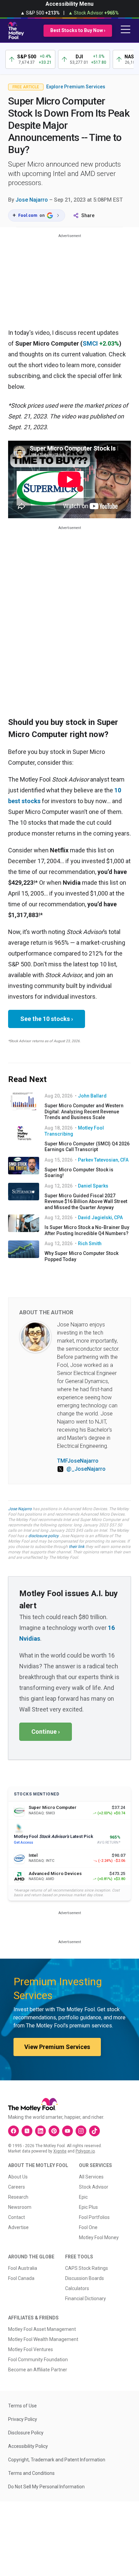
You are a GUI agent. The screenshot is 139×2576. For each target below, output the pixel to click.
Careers (17, 2187)
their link (77, 1547)
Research (18, 2197)
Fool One (88, 2227)
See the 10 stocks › (47, 1019)
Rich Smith (90, 1243)
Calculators (77, 2288)
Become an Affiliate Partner (38, 2370)
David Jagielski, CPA (100, 1218)
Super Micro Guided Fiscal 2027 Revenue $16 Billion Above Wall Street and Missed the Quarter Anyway (86, 1202)
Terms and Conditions (31, 2473)
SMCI (90, 343)
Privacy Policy (23, 2419)
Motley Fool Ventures (31, 2349)
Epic (83, 2197)
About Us (18, 2177)
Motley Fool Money (99, 2237)
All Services (91, 2177)
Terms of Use (22, 2406)
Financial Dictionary (86, 2299)
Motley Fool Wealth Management (43, 2339)
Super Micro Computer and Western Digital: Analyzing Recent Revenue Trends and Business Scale (84, 1111)
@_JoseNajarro (86, 1469)
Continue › (46, 1732)
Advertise (18, 2227)
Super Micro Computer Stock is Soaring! (79, 1173)
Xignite (60, 2151)
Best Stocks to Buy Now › (78, 30)
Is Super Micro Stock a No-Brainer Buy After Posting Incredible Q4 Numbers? (87, 1230)
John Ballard (92, 1096)
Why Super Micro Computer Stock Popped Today (81, 1256)
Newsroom (20, 2207)
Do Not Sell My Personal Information (46, 2487)
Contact (17, 2217)
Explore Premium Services (76, 87)
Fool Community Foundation (38, 2360)
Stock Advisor (94, 2187)
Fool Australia (23, 2268)
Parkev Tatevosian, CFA (103, 1160)
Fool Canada (21, 2278)
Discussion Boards (85, 2278)
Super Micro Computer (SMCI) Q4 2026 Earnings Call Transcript (87, 1147)
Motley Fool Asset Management (42, 2329)
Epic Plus (88, 2207)
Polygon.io (85, 2151)
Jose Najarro (32, 200)
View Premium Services (57, 2047)
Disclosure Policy (26, 2433)
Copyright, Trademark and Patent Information (57, 2460)
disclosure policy (43, 1536)
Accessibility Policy (28, 2446)
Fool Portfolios (94, 2217)
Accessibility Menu (69, 4)
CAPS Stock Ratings (87, 2268)
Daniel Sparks (93, 1186)
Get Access (23, 1842)
